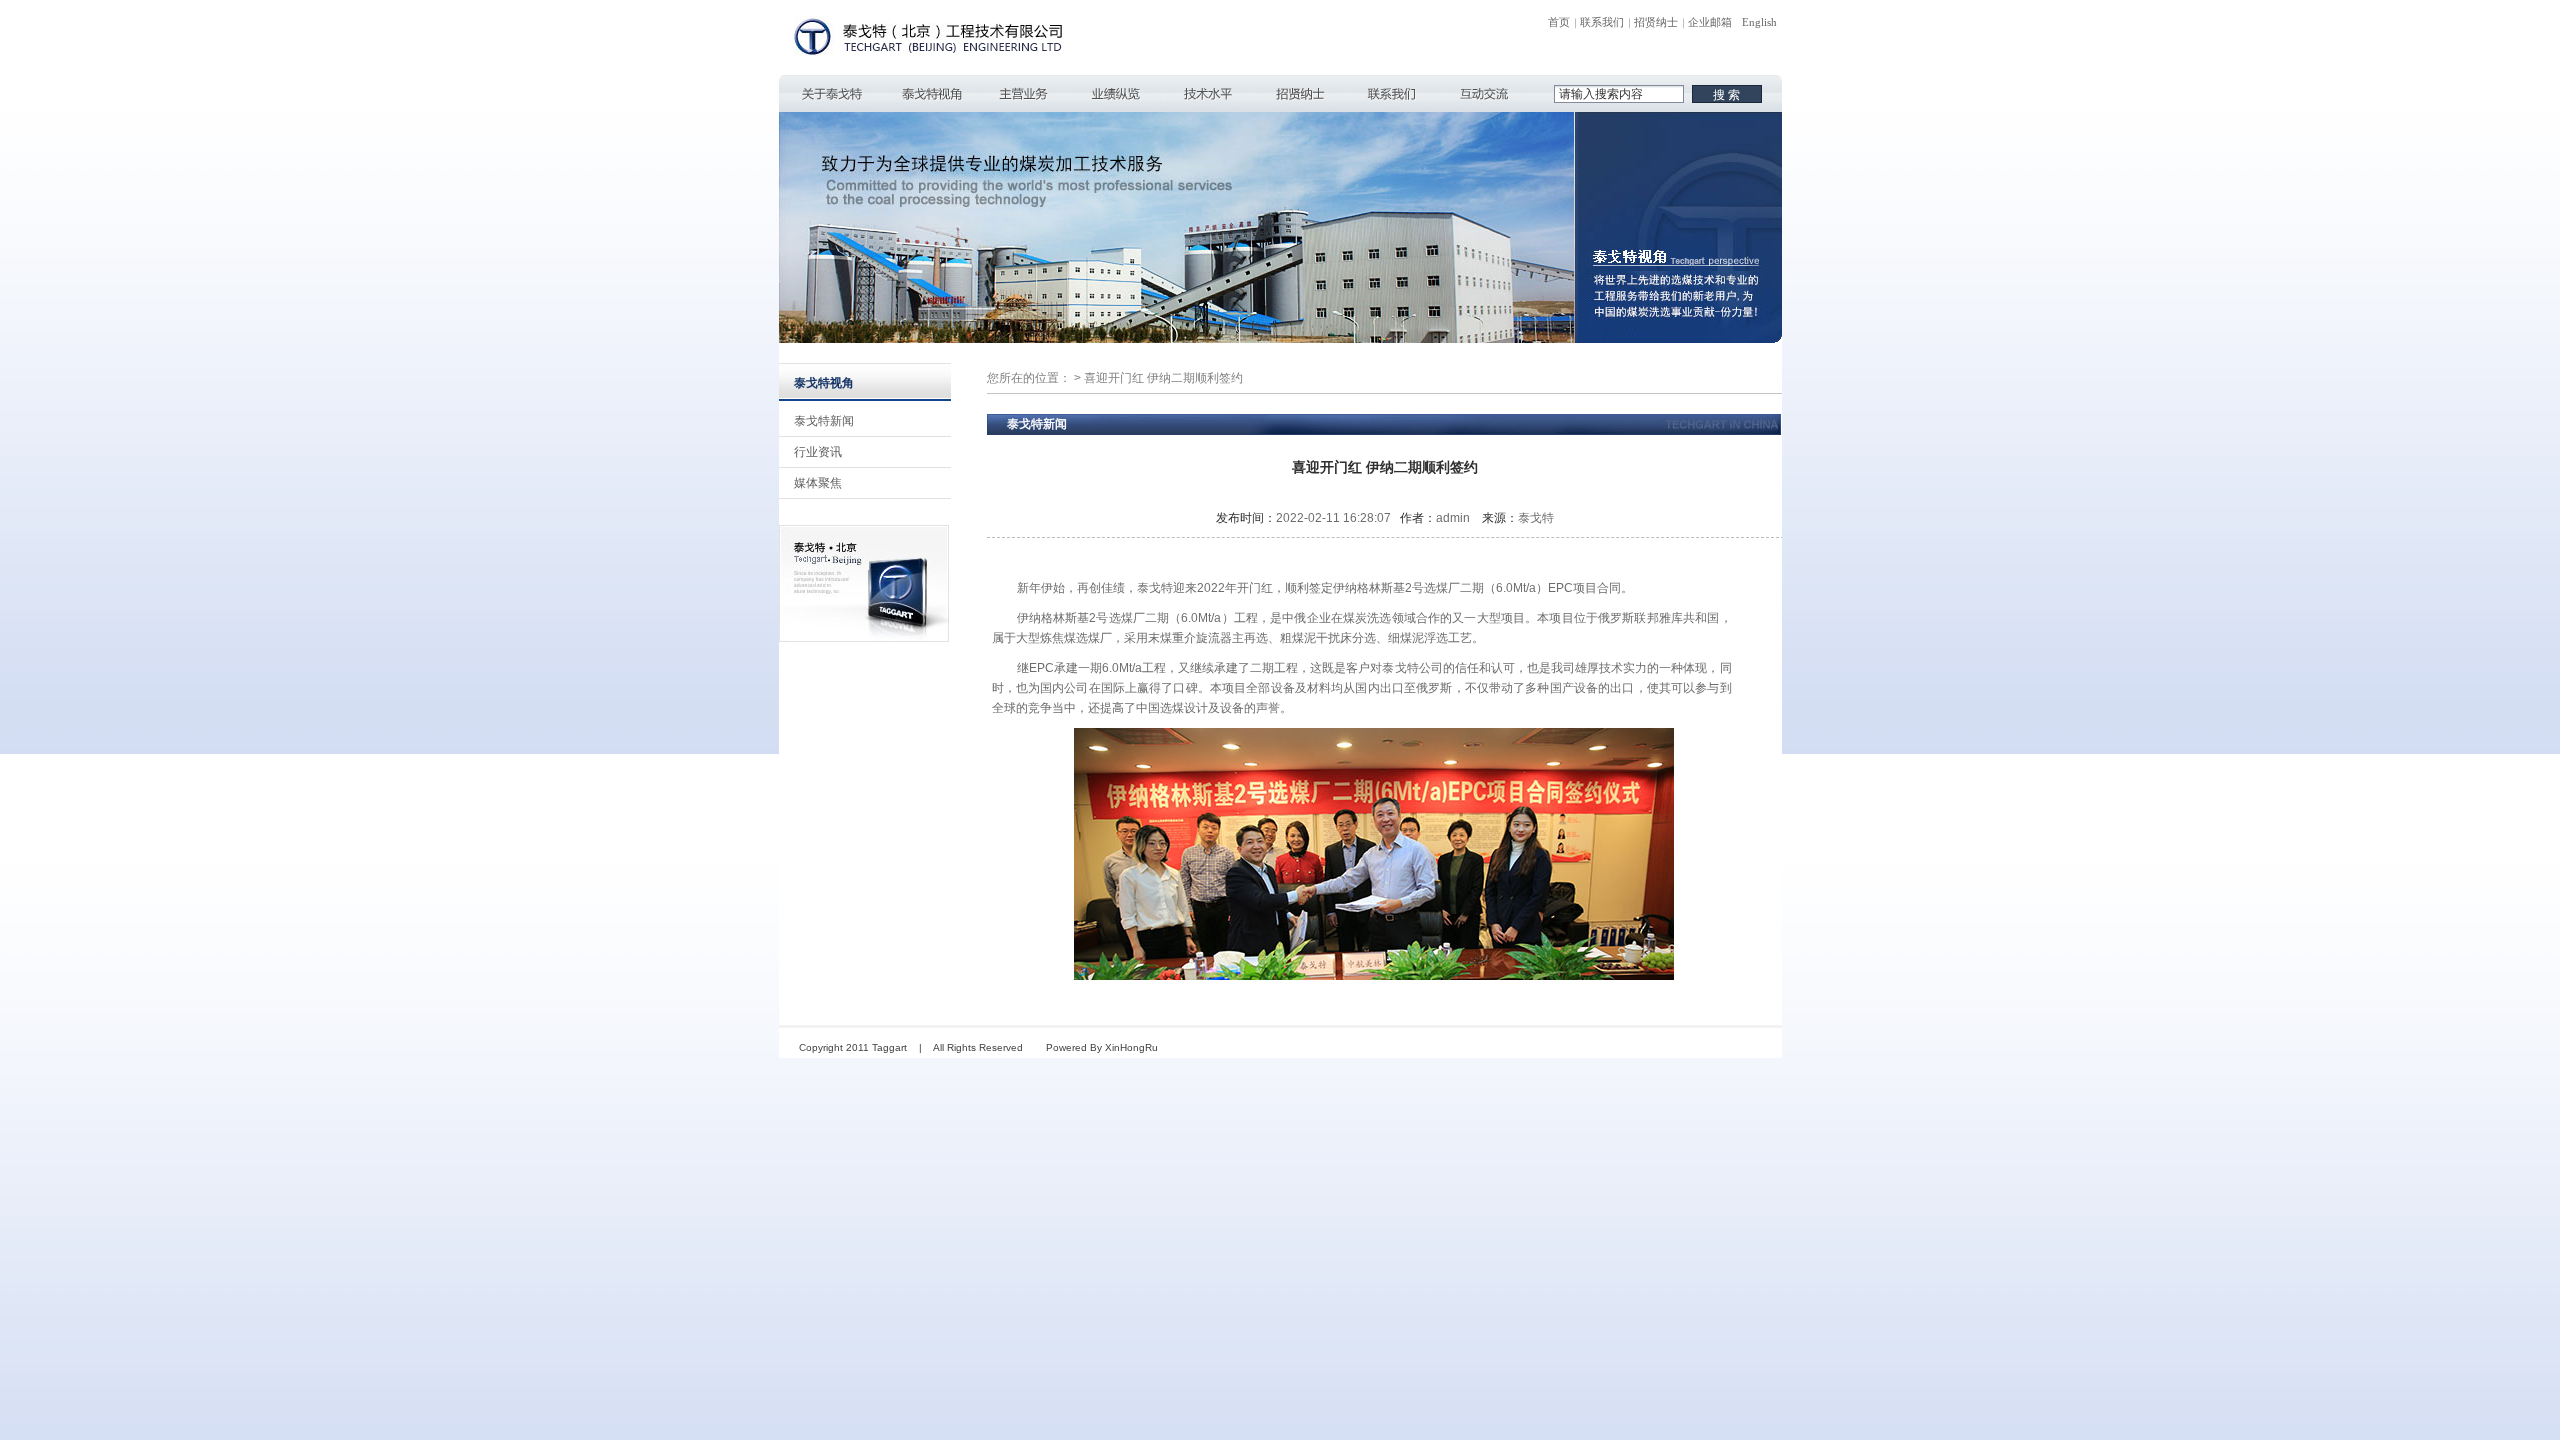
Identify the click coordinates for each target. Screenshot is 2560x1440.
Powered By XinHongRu (1102, 1047)
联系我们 (1602, 22)
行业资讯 (818, 452)
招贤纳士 (1656, 22)
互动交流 (1484, 93)
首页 (1559, 22)
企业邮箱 (1710, 22)
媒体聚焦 (818, 483)
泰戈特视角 (932, 93)
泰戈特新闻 (824, 421)
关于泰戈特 (832, 93)
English (1759, 22)
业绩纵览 (1116, 93)
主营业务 (1024, 93)
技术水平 (1208, 93)
